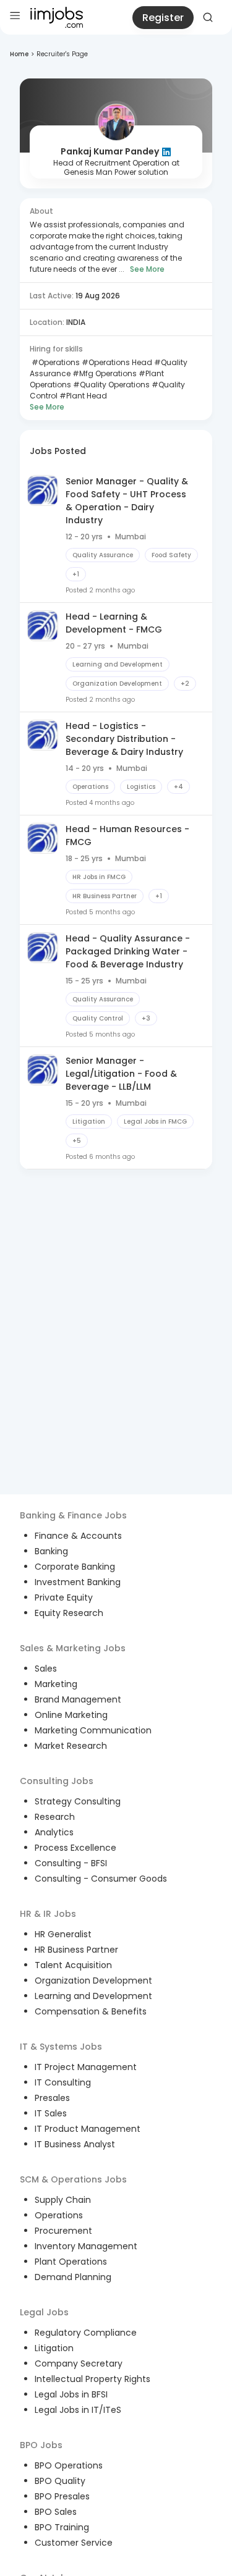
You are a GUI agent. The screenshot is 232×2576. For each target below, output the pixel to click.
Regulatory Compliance (86, 2333)
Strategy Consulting (78, 1801)
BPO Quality (60, 2481)
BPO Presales (62, 2496)
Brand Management (78, 1699)
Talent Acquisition (73, 1965)
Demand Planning (73, 2277)
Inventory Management (86, 2246)
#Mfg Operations (104, 373)
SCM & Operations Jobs (73, 2179)
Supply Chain (63, 2200)
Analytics (54, 1832)
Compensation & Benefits (91, 2011)
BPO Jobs (41, 2445)
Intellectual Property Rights (92, 2379)
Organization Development (93, 1980)
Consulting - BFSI (71, 1863)
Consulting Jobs (57, 1781)
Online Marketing (71, 1715)
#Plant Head (82, 396)
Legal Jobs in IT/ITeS (78, 2410)
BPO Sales (56, 2512)
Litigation (54, 2348)
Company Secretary (79, 2363)
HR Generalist (63, 1934)
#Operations (55, 362)
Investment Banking (78, 1582)
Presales (52, 2098)
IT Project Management (86, 2067)
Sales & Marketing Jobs (73, 1648)
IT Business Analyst (75, 2144)
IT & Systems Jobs (61, 2047)
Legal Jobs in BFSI (71, 2394)
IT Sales (51, 2113)
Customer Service (74, 2543)
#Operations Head (116, 362)
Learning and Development (93, 1996)
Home (19, 54)
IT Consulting (63, 2082)
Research (55, 1817)
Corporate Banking (75, 1567)
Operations (59, 2215)
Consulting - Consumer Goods (101, 1879)
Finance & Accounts (78, 1536)
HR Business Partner (76, 1950)
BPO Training (62, 2527)
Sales (46, 1669)
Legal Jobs (44, 2312)
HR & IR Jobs (48, 1914)
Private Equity (64, 1597)
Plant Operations (71, 2262)
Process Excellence (75, 1848)
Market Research (71, 1746)
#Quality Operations (110, 385)
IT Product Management (88, 2129)
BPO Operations (69, 2465)
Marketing (56, 1684)
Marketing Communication (93, 1730)
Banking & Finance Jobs (73, 1515)
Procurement (63, 2231)
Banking (51, 1551)
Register (163, 18)
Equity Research (69, 1613)
